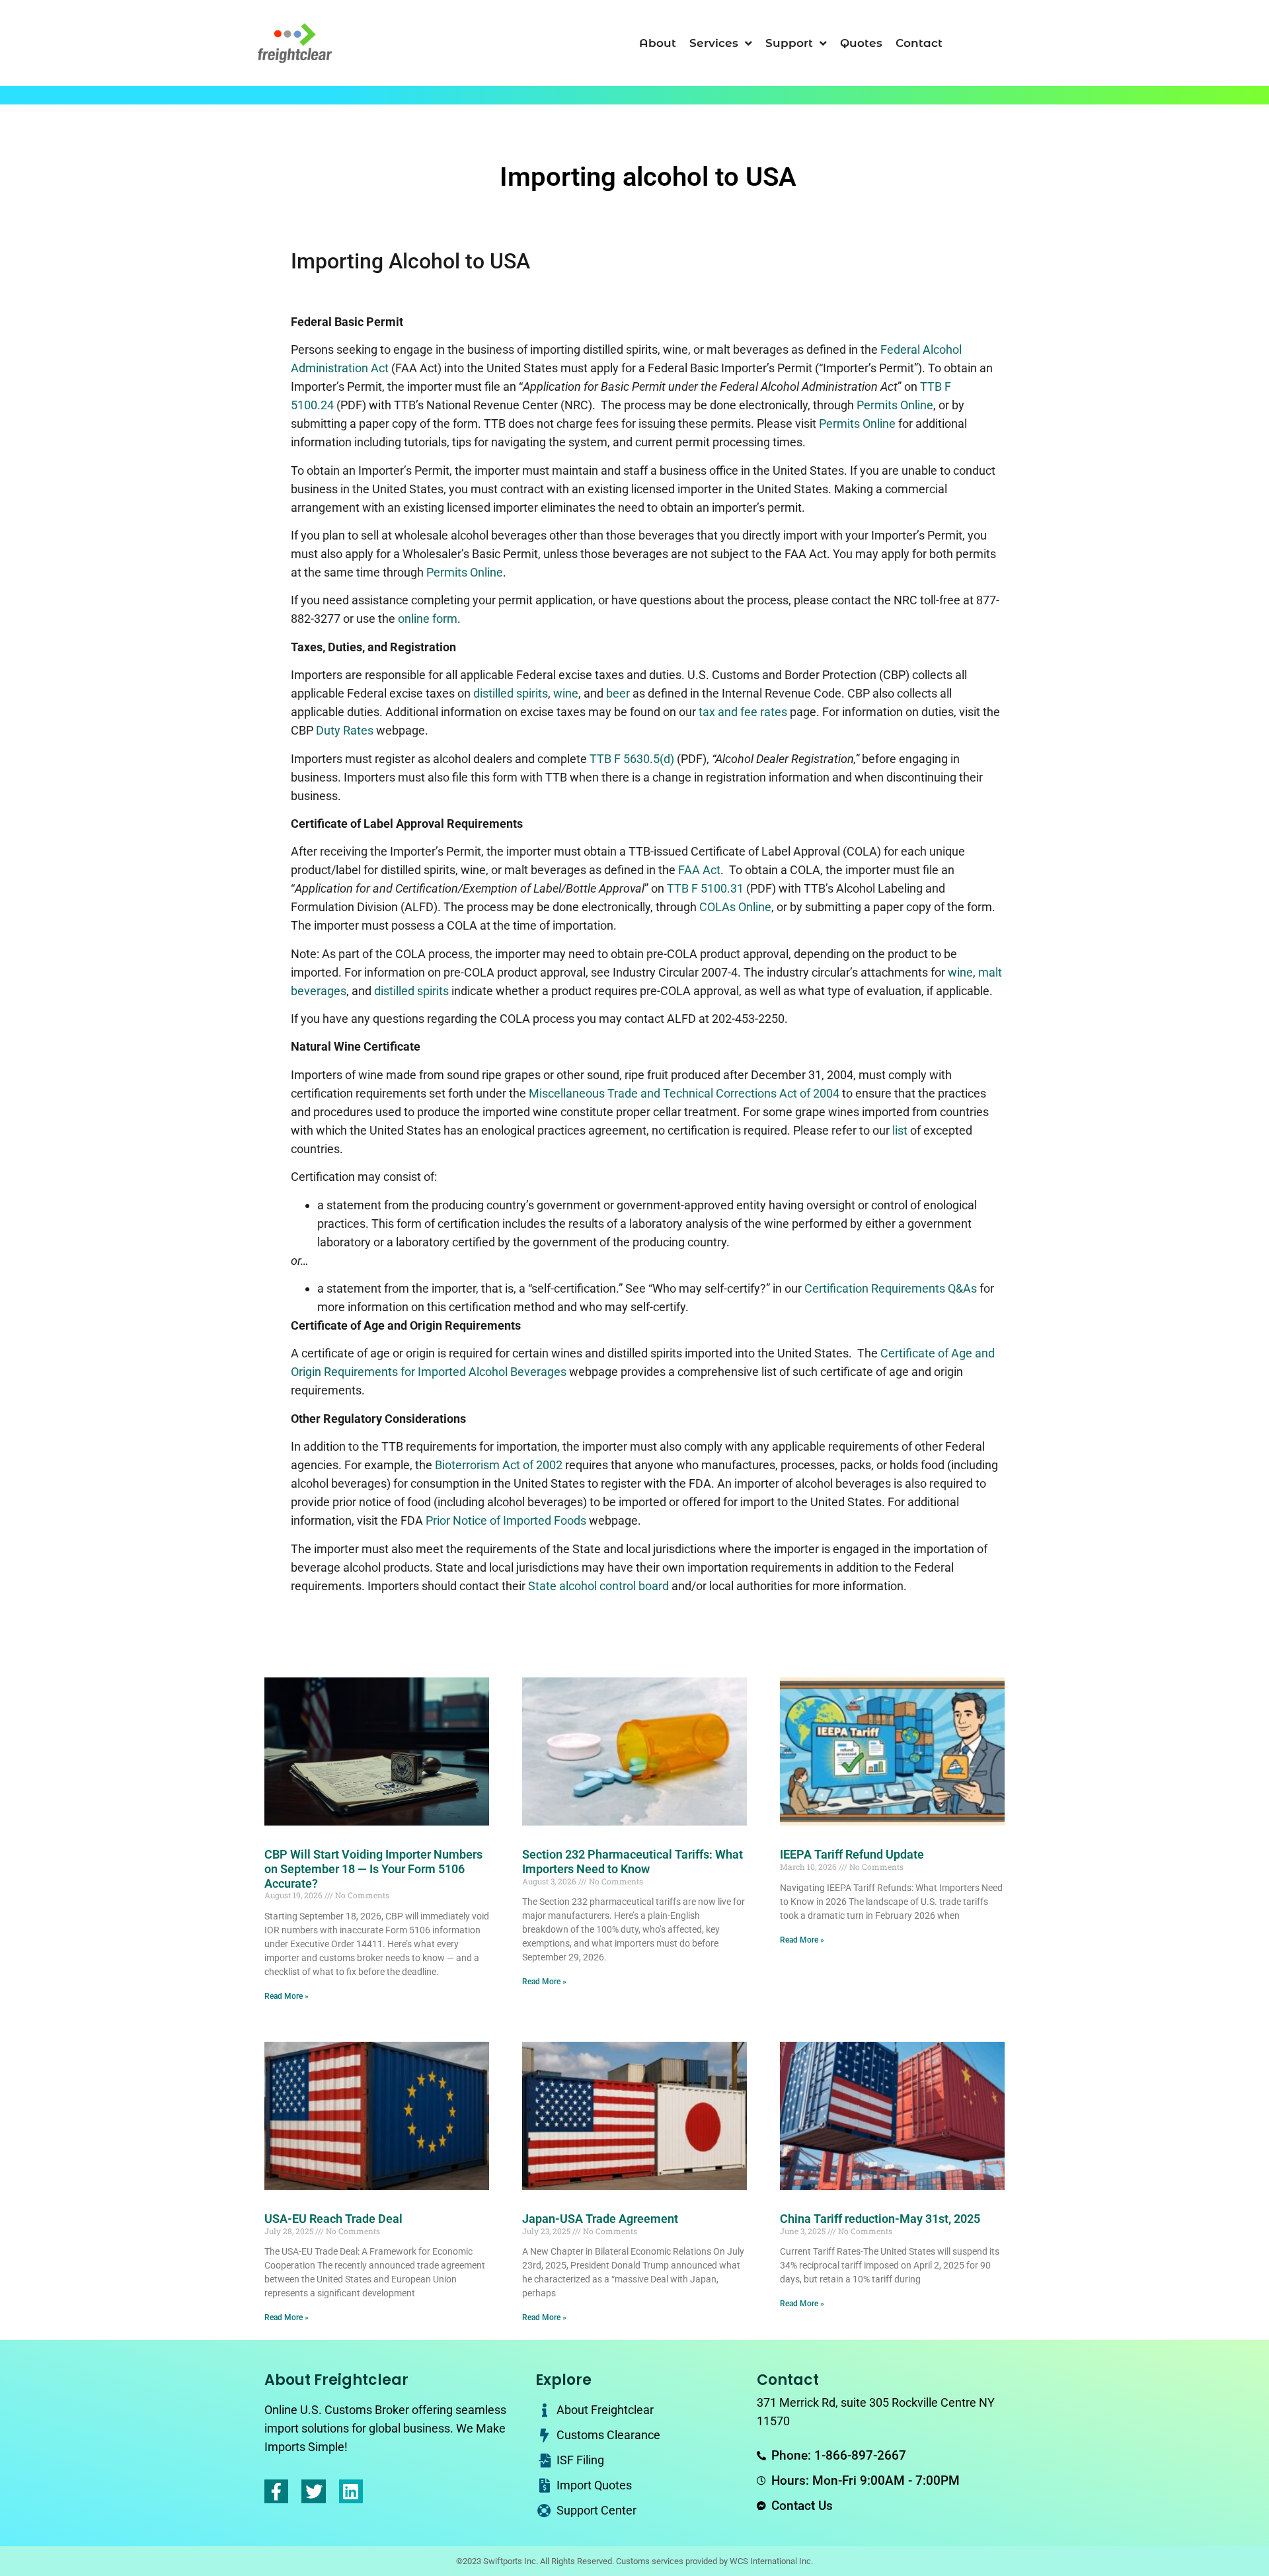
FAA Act (699, 870)
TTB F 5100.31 (705, 888)
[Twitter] (313, 2491)
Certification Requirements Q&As (891, 1288)
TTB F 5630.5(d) (632, 759)
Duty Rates (345, 730)
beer (618, 693)
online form (428, 619)
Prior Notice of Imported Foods (506, 1520)
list (900, 1130)
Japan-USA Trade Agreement (600, 2219)
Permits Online (895, 405)
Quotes (861, 43)
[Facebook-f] (276, 2491)
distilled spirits (511, 693)
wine (566, 693)
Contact (919, 43)
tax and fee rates (743, 712)
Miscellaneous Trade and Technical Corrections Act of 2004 (684, 1093)
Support (789, 43)
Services (714, 43)
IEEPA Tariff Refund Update (852, 1854)
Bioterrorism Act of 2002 (499, 1465)
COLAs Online (735, 907)
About (658, 43)
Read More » (287, 1996)
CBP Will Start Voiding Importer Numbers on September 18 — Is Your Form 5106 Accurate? (373, 1869)
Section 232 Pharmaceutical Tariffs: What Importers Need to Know (633, 1862)
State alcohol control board (598, 1586)
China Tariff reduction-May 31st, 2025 (880, 2219)
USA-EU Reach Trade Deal (333, 2219)
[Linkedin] (351, 2491)
